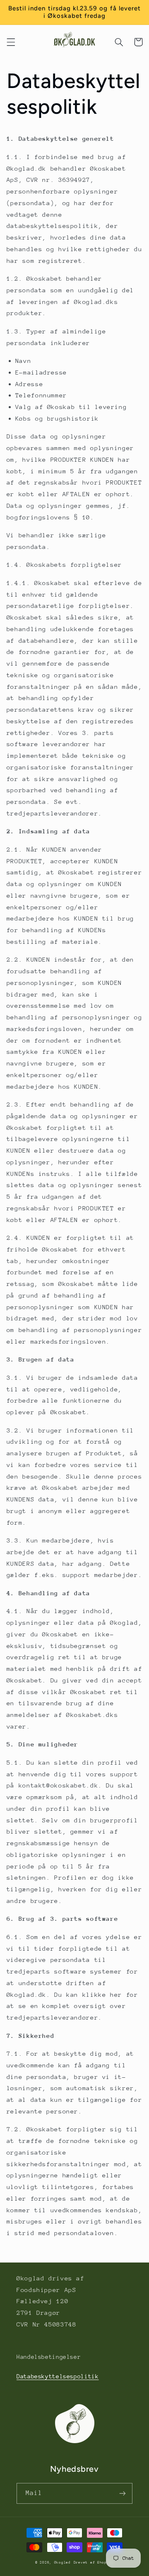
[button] (11, 42)
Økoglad (62, 2562)
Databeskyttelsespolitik (58, 2376)
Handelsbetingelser (49, 2357)
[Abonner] (123, 2493)
